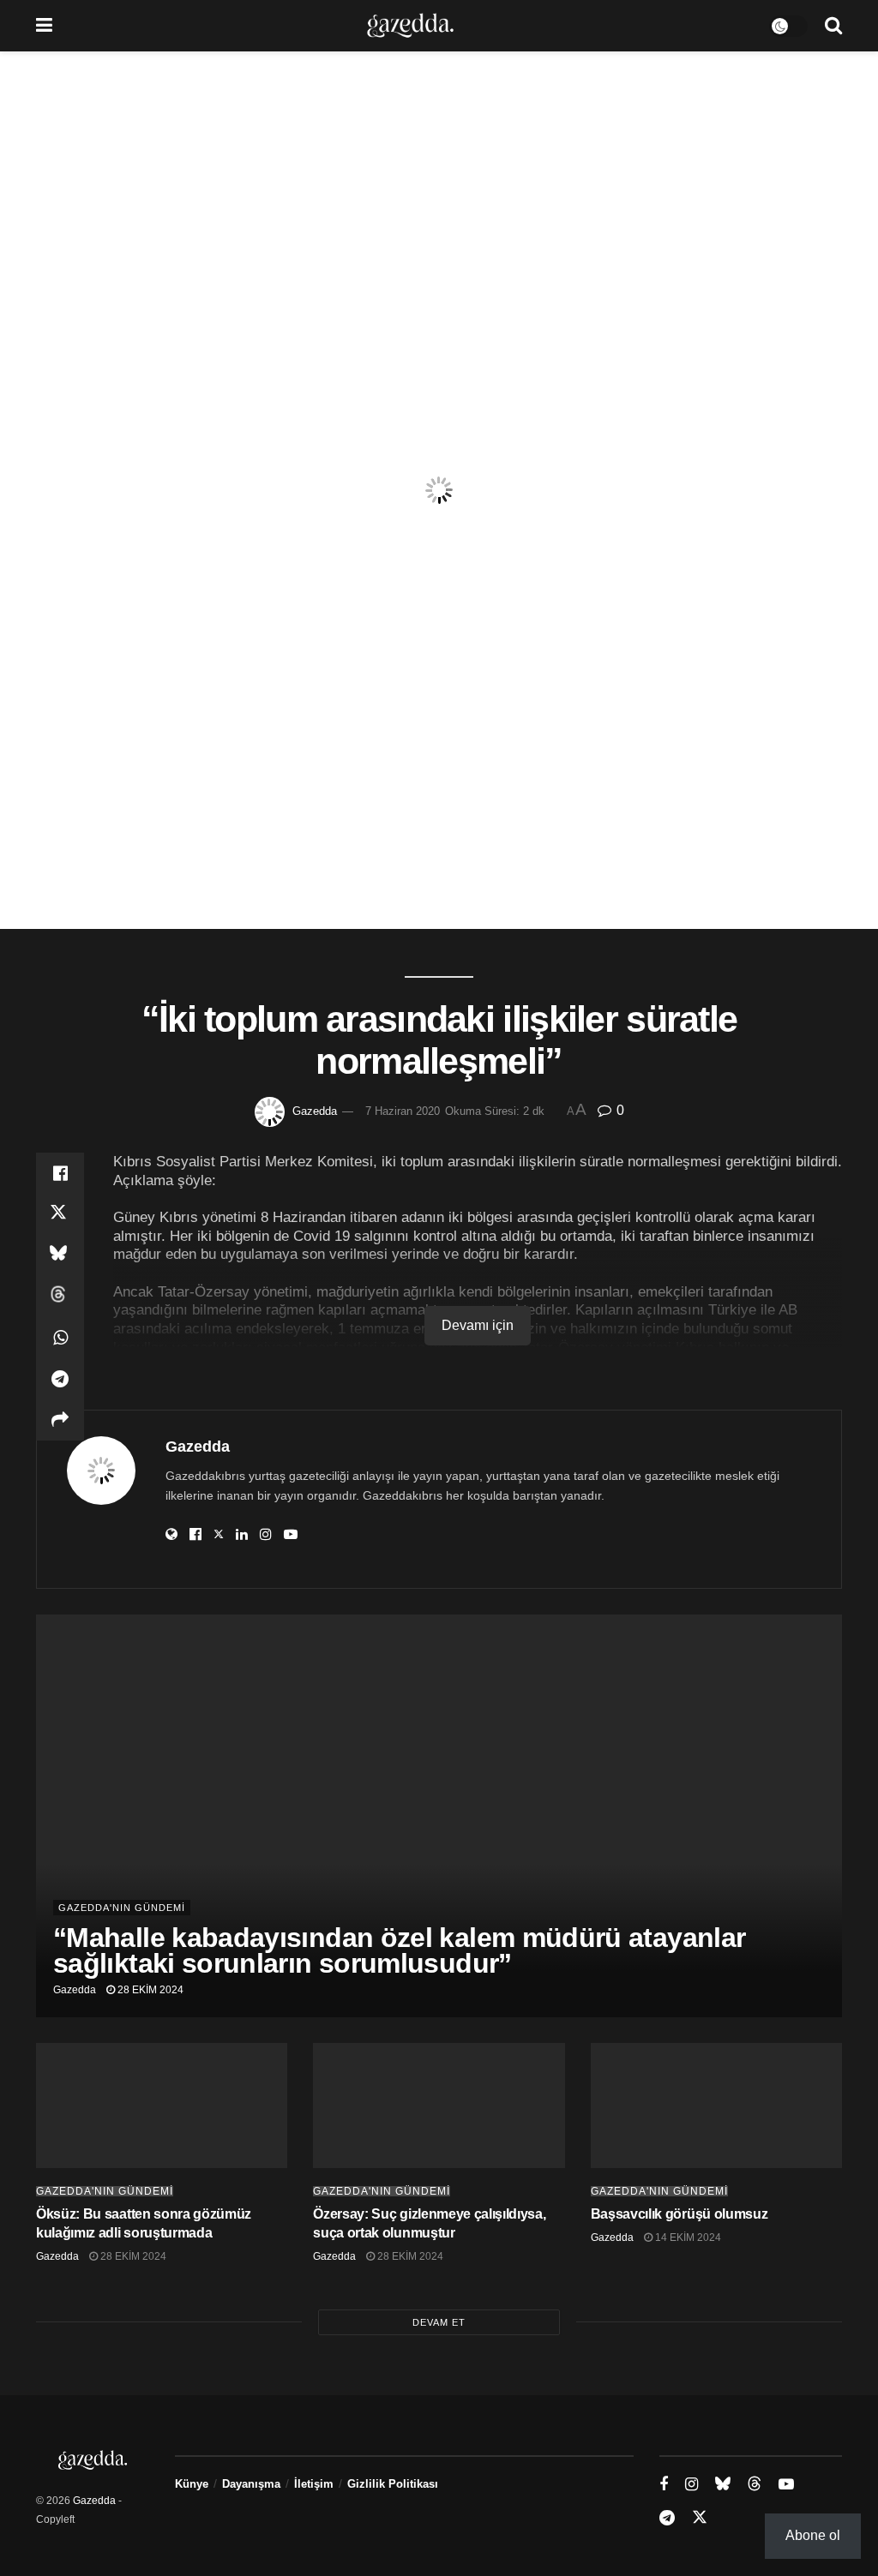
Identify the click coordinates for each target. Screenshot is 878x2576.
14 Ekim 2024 (687, 2238)
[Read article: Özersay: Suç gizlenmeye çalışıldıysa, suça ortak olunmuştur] (439, 2106)
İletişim (314, 2484)
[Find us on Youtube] (786, 2485)
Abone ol (813, 2535)
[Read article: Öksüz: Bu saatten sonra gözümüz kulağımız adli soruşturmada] (162, 2106)
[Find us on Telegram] (667, 2518)
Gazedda (315, 1111)
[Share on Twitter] (60, 1214)
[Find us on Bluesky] (723, 2484)
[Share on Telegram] (60, 1379)
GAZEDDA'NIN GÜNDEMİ (122, 1908)
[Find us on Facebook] (664, 2485)
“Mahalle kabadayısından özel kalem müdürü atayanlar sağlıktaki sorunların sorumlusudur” (399, 1950)
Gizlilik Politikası (393, 2484)
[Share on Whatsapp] (60, 1338)
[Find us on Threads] (755, 2484)
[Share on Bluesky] (60, 1255)
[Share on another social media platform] (60, 1420)
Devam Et (439, 2322)
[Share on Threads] (60, 1297)
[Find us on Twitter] (700, 2518)
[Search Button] (833, 26)
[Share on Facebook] (60, 1173)
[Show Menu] (44, 26)
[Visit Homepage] (410, 26)
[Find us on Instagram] (692, 2485)
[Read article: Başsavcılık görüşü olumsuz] (716, 2106)
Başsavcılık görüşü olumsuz (680, 2214)
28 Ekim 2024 (149, 1990)
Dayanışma (251, 2484)
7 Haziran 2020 (403, 1111)
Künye (192, 2484)
